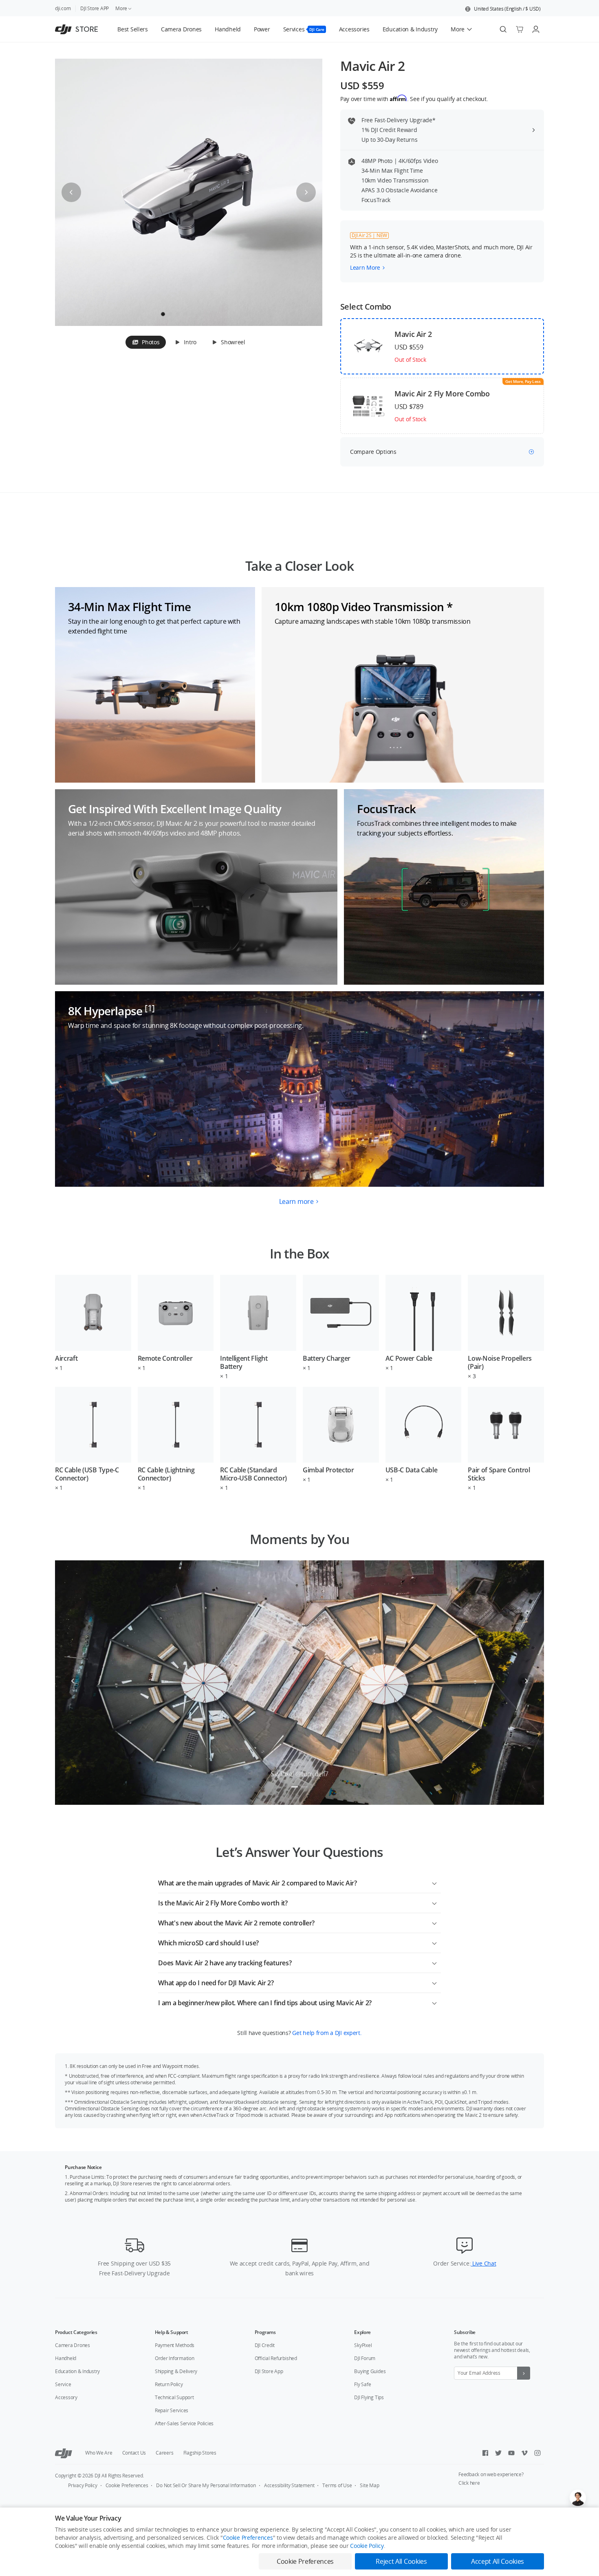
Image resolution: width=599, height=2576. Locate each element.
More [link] (121, 8)
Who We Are (99, 2453)
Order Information (175, 2358)
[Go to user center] (536, 29)
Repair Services (172, 2410)
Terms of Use (337, 2485)
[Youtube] (511, 2453)
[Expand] (434, 1882)
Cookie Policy (367, 2546)
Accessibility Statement (289, 2485)
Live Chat (483, 2263)
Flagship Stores (200, 2453)
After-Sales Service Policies (184, 2423)
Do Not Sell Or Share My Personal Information (206, 2485)
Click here (469, 2483)
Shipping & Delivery (176, 2371)
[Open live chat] (578, 2498)
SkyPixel (363, 2345)
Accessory (66, 2397)
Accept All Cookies (498, 2561)
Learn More (365, 267)
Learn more (296, 1201)
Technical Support (174, 2397)
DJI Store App (269, 2371)
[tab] (146, 342)
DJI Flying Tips (369, 2397)
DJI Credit (265, 2345)
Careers (164, 2453)
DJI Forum (365, 2358)
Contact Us (134, 2453)
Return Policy (169, 2384)
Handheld (66, 2358)
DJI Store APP (95, 8)
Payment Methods (175, 2345)
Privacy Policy (83, 2485)
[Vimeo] (524, 2453)
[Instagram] (537, 2453)
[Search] (503, 29)
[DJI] (64, 2453)
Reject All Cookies (401, 2561)
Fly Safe (362, 2384)
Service (63, 2384)
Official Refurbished (276, 2358)
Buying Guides (370, 2371)
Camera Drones (73, 2345)
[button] (503, 9)
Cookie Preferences (127, 2485)
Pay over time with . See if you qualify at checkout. (414, 99)
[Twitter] (498, 2453)
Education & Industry (77, 2371)
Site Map (369, 2485)
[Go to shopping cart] (520, 29)
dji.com (63, 8)
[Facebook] (485, 2453)
